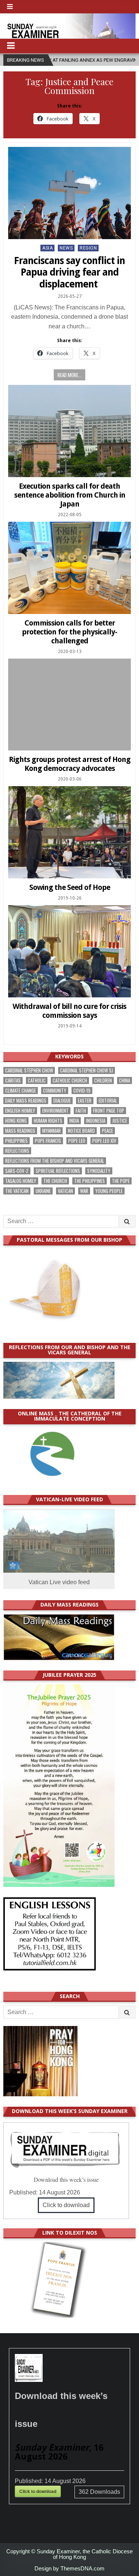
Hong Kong (16, 1121)
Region (88, 248)
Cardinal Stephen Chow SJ (87, 1070)
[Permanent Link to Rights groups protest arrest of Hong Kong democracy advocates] (69, 705)
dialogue (62, 1101)
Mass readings (20, 1131)
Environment (55, 1111)
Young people (109, 1191)
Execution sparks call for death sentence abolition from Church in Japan (70, 495)
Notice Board (81, 1131)
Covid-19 (82, 1091)
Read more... (69, 375)
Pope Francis (48, 1141)
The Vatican (17, 1191)
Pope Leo (77, 1141)
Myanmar (52, 1131)
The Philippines (90, 1181)
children (103, 1080)
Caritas (13, 1080)
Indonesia (96, 1121)
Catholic (37, 1080)
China (125, 1080)
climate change (21, 1091)
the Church (55, 1181)
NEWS (66, 248)
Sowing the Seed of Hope (70, 887)
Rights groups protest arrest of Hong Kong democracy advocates (70, 764)
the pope (121, 1181)
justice (120, 1121)
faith (81, 1111)
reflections (17, 1151)
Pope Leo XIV (104, 1141)
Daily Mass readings (26, 1101)
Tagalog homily (21, 1181)
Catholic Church (70, 1080)
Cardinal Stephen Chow (29, 1070)
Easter (85, 1101)
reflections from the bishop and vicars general (55, 1161)
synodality (99, 1171)
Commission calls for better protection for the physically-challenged (69, 632)
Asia (47, 248)
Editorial (108, 1101)
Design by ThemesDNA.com (69, 2568)
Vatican (65, 1191)
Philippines (16, 1141)
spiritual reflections (58, 1171)
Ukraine (43, 1191)
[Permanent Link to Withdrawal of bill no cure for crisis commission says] (69, 951)
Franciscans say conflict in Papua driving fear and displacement (69, 272)
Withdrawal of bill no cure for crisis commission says (69, 1011)
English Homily (20, 1111)
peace (107, 1131)
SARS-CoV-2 (17, 1171)
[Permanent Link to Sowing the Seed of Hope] (69, 832)
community (55, 1091)
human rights (48, 1121)
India (74, 1121)
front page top (109, 1111)
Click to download (66, 2205)
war (84, 1191)
